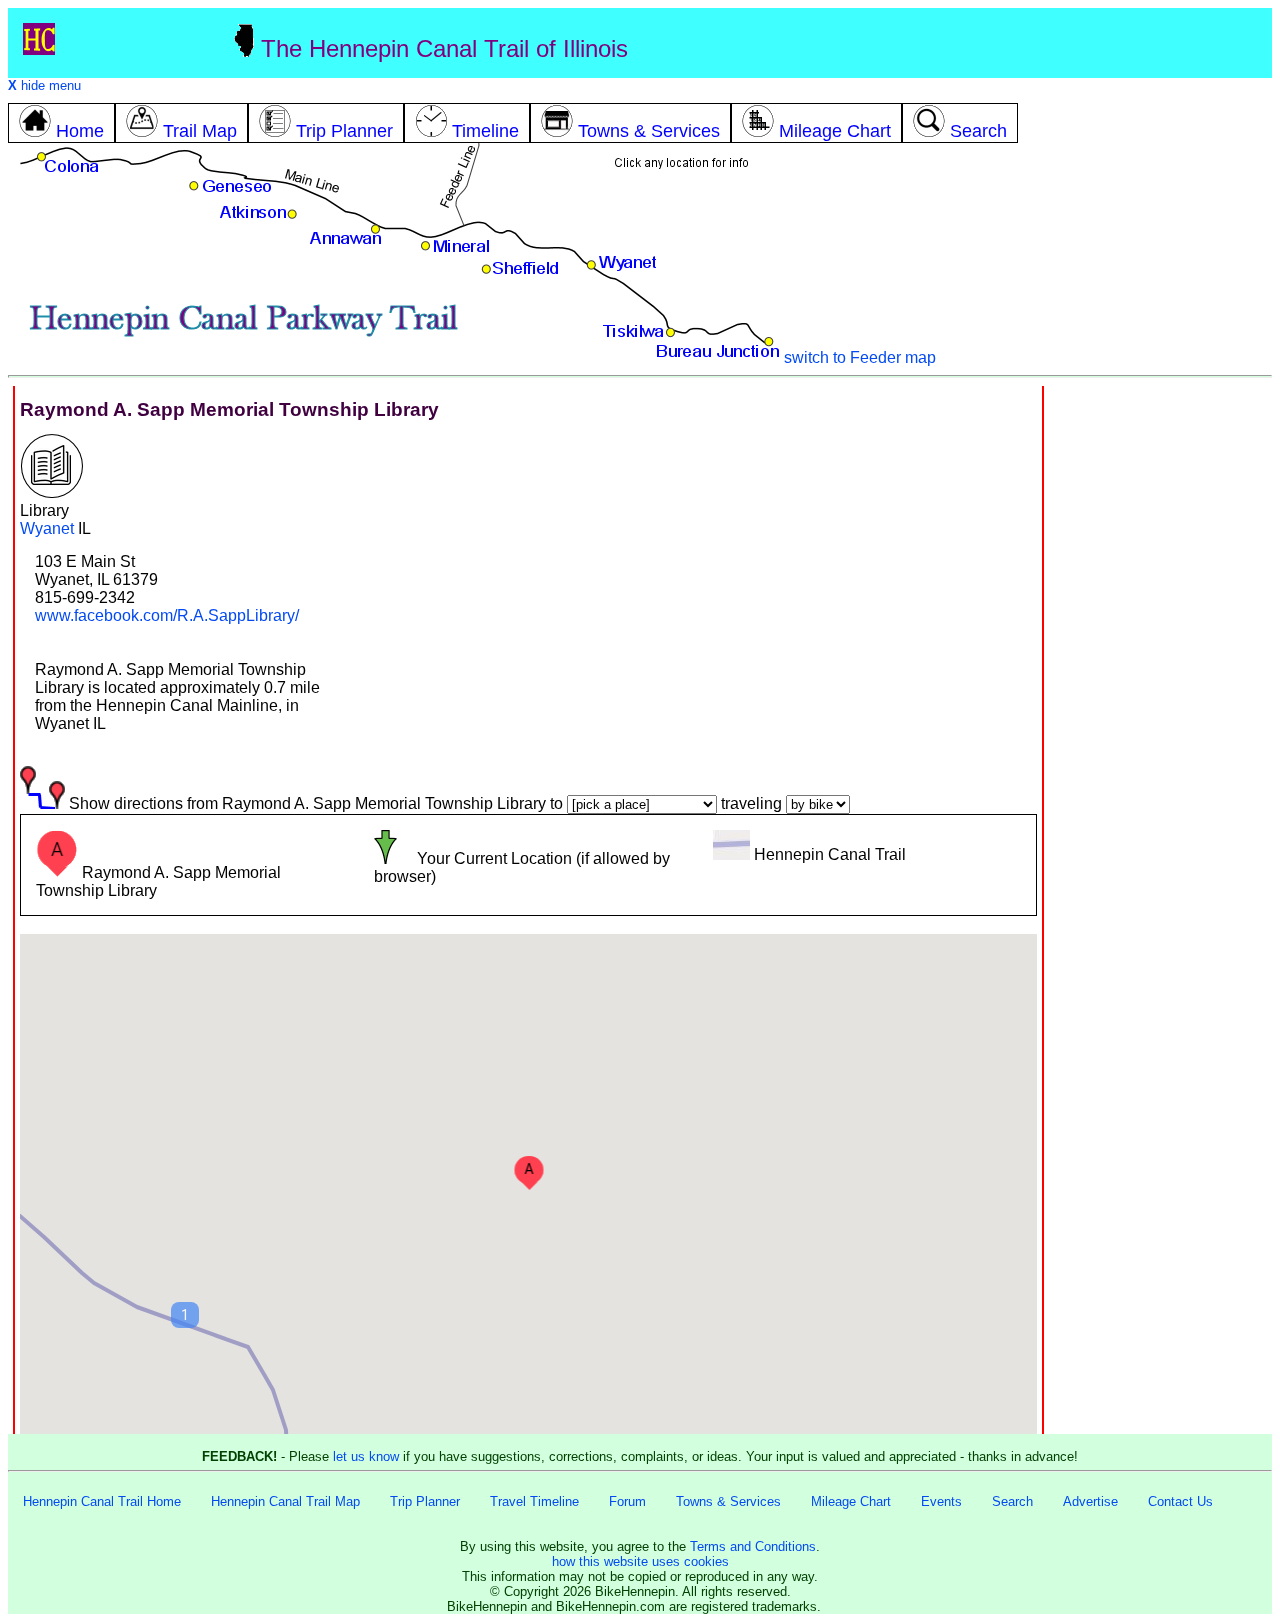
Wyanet (47, 528)
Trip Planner (425, 1501)
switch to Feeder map (860, 357)
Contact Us (1180, 1501)
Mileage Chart (851, 1501)
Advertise (1090, 1501)
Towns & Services (728, 1501)
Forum (627, 1501)
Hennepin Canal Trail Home (102, 1501)
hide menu (44, 85)
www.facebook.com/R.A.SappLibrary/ (167, 615)
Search (1012, 1501)
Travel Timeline (534, 1501)
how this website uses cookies (640, 1561)
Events (941, 1501)
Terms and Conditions (753, 1546)
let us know (366, 1456)
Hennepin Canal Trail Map (285, 1501)
